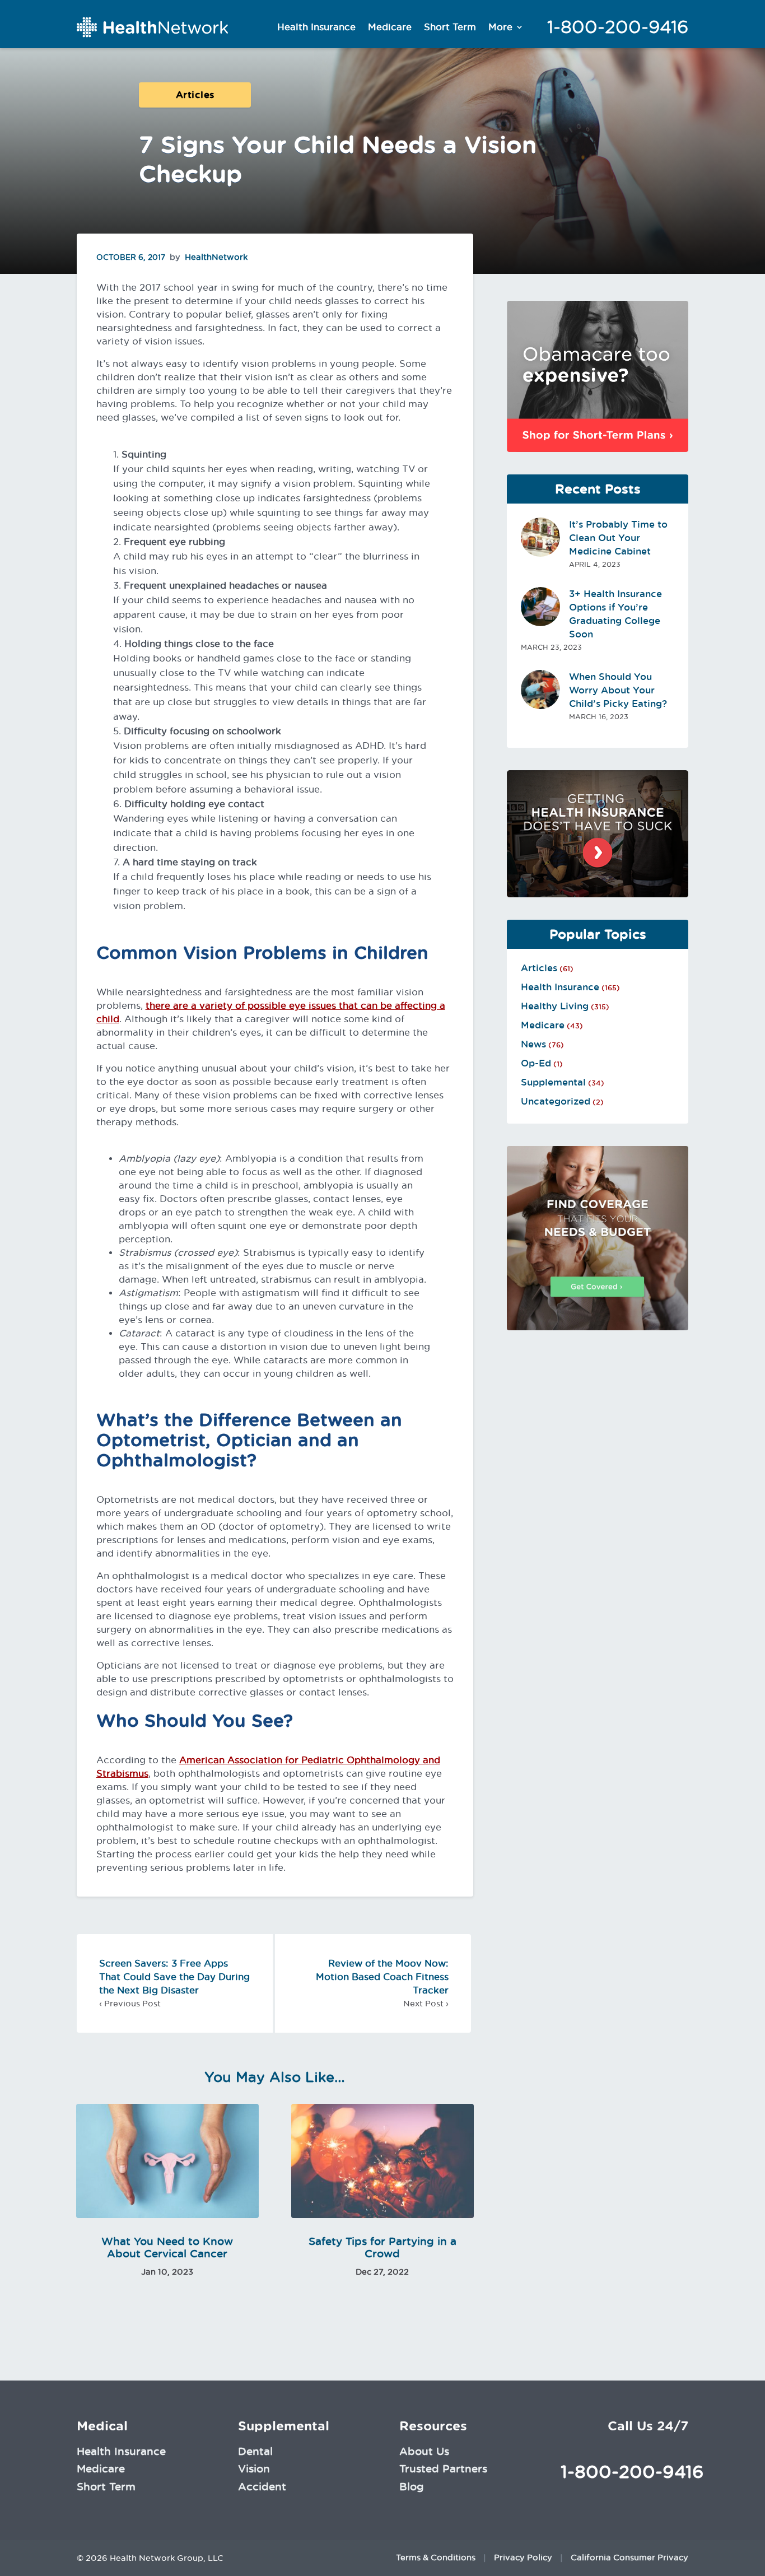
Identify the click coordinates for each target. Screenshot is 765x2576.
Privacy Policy (523, 2558)
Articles (195, 95)
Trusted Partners (443, 2468)
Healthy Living (555, 1006)
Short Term (450, 27)
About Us (424, 2451)
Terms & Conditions (436, 2558)
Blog (412, 2486)
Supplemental (553, 1082)
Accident (262, 2486)
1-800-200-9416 (618, 27)
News (533, 1044)
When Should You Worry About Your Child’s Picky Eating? (618, 690)
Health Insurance (316, 27)
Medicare (390, 27)
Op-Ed (536, 1063)
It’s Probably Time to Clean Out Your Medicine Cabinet (618, 538)
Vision (254, 2468)
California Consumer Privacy (629, 2558)
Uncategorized (556, 1101)
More (500, 27)
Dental (255, 2451)
